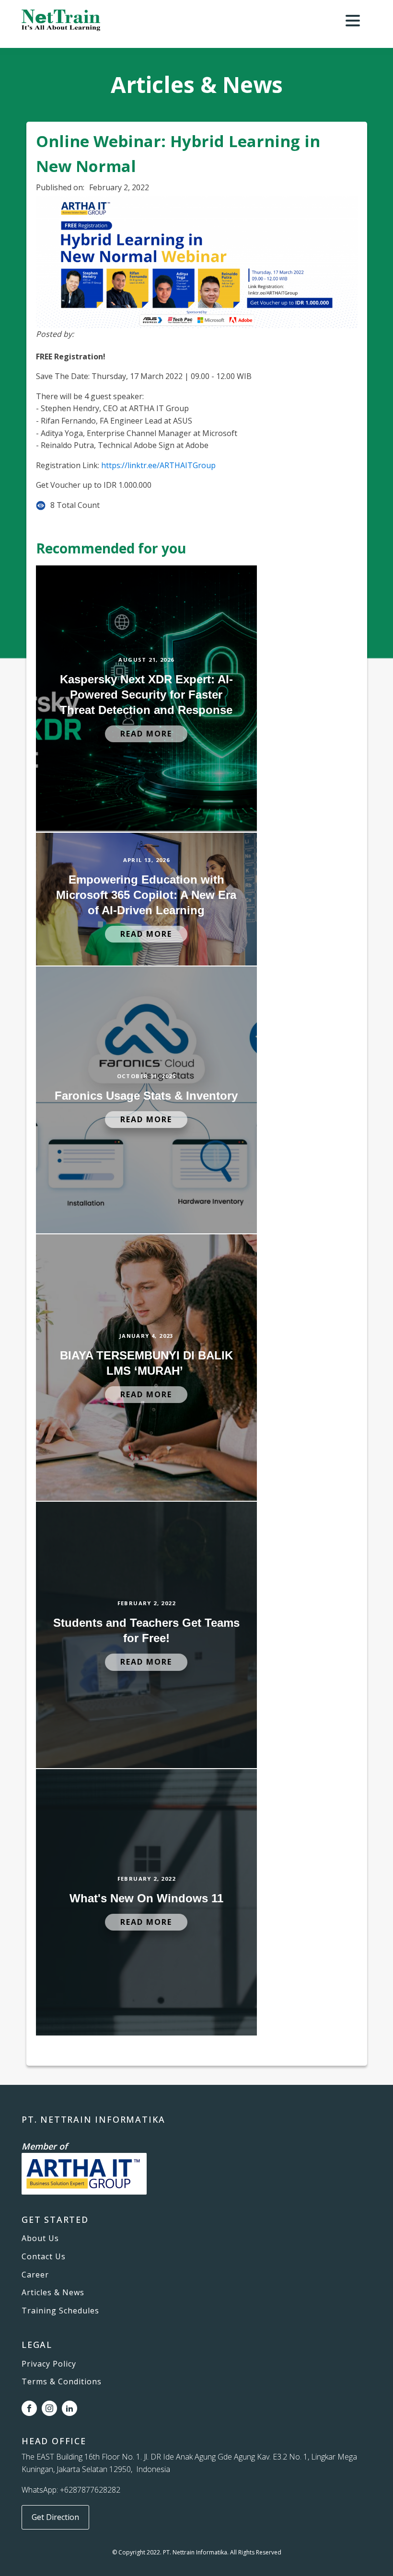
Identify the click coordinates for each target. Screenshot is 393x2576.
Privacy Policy (49, 2364)
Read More (146, 734)
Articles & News (53, 2293)
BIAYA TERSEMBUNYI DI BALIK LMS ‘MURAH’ (146, 1363)
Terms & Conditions (62, 2382)
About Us (40, 2239)
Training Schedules (60, 2311)
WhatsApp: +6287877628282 (71, 2490)
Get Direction (55, 2517)
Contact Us (44, 2257)
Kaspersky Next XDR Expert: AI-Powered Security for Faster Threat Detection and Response (146, 695)
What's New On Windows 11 (146, 1898)
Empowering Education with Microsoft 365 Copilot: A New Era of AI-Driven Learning (146, 895)
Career (35, 2275)
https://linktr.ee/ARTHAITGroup (158, 465)
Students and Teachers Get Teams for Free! (146, 1630)
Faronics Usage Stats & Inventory (146, 1096)
